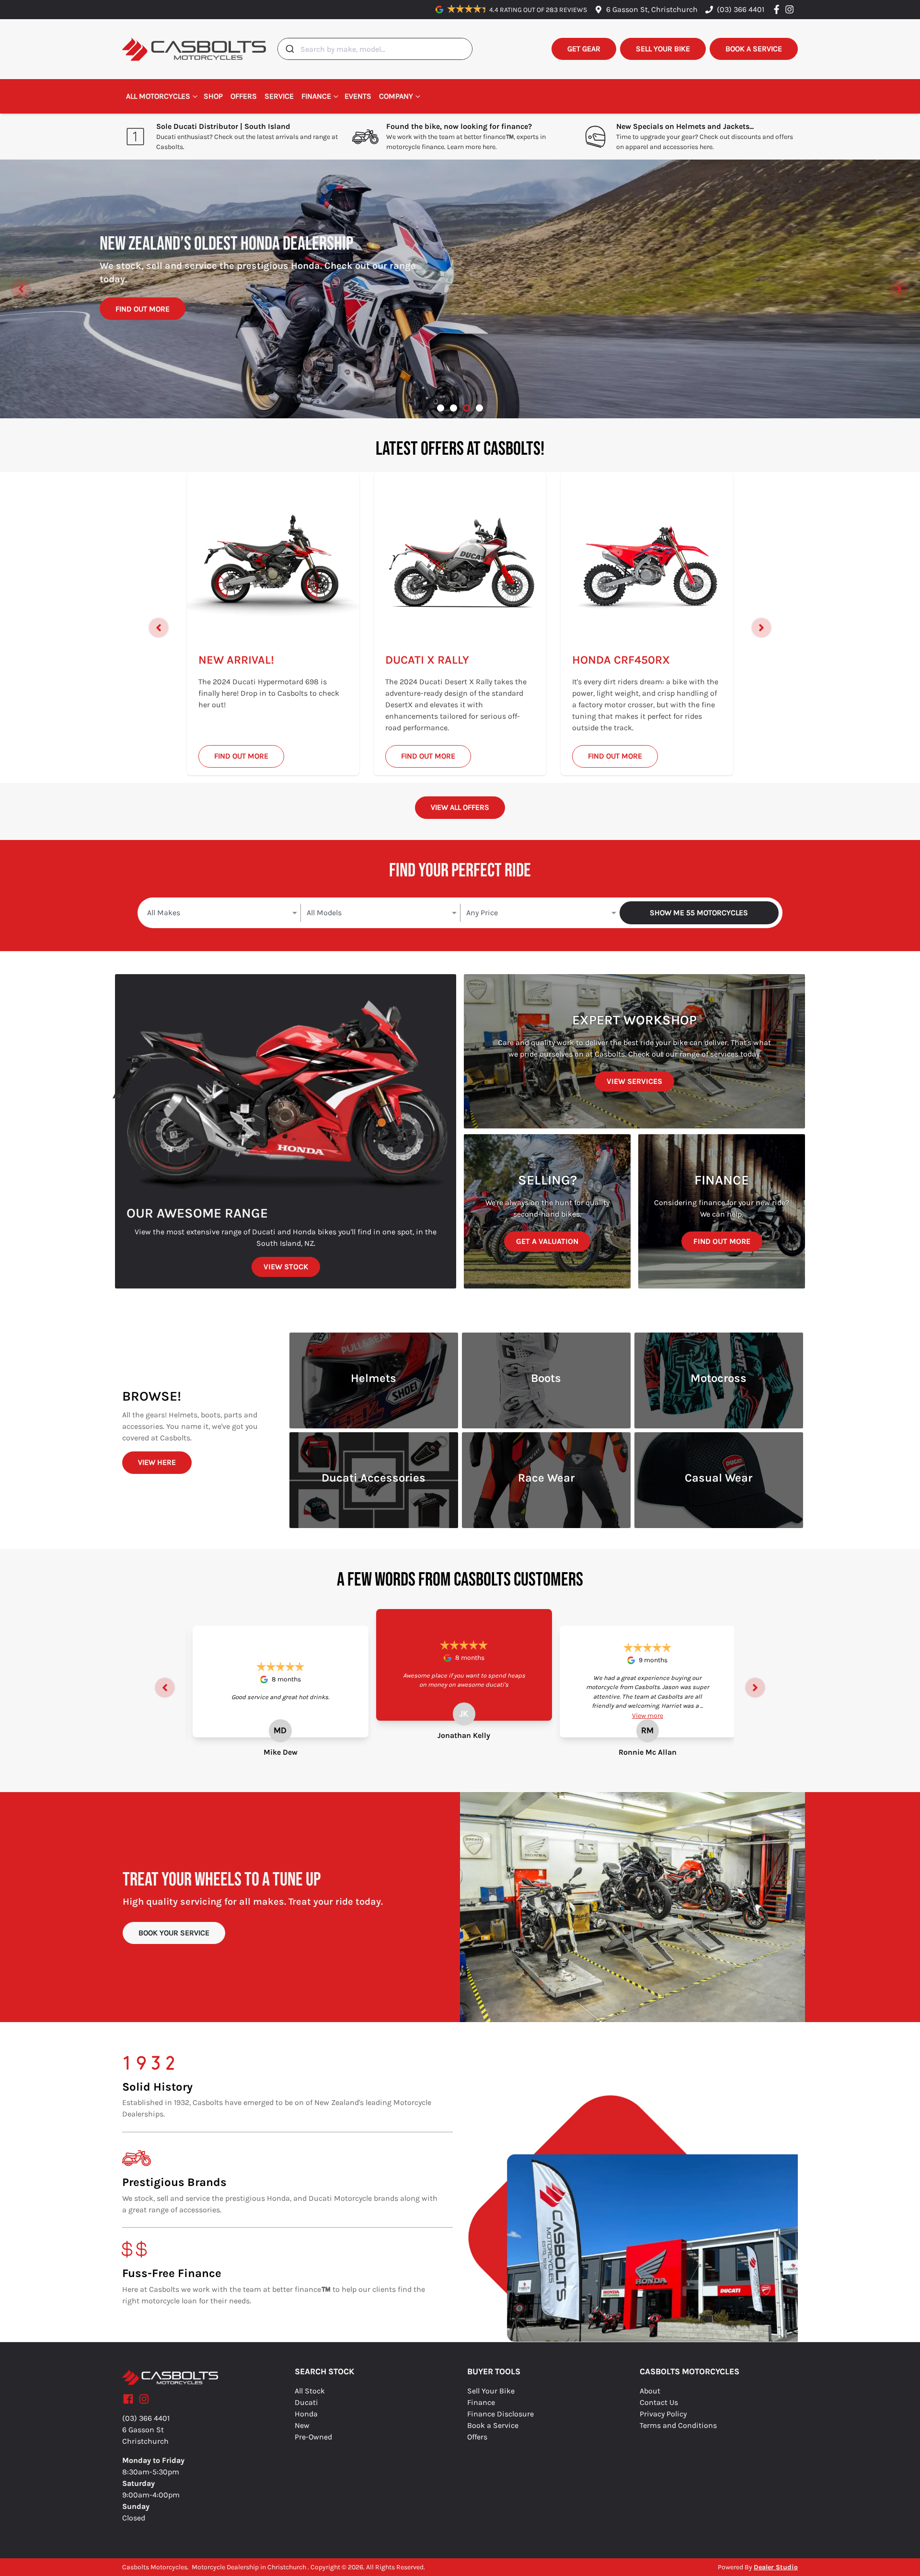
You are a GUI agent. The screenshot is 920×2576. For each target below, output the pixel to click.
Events (358, 96)
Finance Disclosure (500, 2414)
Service (279, 96)
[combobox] (375, 49)
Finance (316, 96)
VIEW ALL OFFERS (460, 807)
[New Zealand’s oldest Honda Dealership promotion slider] (466, 408)
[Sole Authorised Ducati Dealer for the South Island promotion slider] (479, 408)
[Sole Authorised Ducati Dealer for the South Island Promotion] (460, 289)
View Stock (286, 1267)
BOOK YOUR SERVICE (174, 1933)
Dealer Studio (776, 2567)
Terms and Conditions (678, 2425)
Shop (213, 96)
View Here (157, 1462)
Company (396, 96)
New (302, 2425)
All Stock (310, 2391)
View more (648, 1716)
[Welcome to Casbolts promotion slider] (441, 408)
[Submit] (289, 49)
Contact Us (659, 2402)
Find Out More (143, 320)
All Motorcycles (158, 96)
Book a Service (493, 2425)
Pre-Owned (313, 2437)
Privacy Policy (663, 2414)
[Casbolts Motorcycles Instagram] (791, 9)
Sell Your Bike (491, 2391)
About (650, 2391)
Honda (306, 2414)
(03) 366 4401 (741, 9)
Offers (244, 96)
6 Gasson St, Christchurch (652, 9)
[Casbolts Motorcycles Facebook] (778, 9)
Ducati (306, 2402)
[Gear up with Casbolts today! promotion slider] (454, 408)
